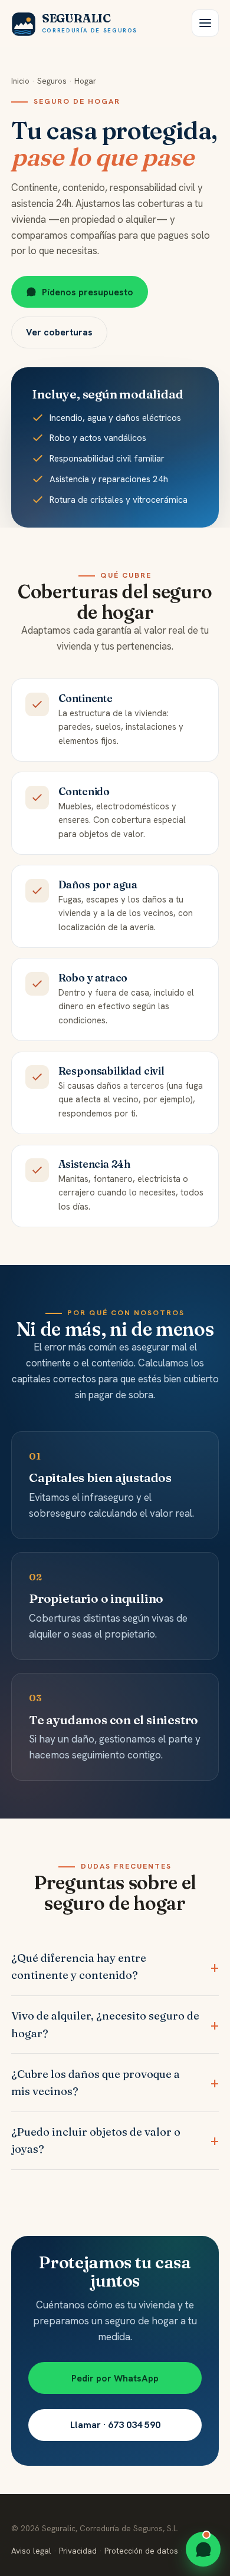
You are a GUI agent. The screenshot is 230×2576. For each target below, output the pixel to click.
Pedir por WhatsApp (115, 2378)
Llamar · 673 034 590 (115, 2425)
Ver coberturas (59, 332)
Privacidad (78, 2551)
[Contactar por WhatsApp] (203, 2549)
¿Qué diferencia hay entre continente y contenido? (79, 1966)
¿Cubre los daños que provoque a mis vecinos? (96, 2083)
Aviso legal (31, 2551)
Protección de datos (141, 2551)
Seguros (52, 81)
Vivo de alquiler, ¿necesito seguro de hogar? (105, 2024)
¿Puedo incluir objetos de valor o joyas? (96, 2140)
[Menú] (205, 23)
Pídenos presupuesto (88, 292)
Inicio (20, 81)
